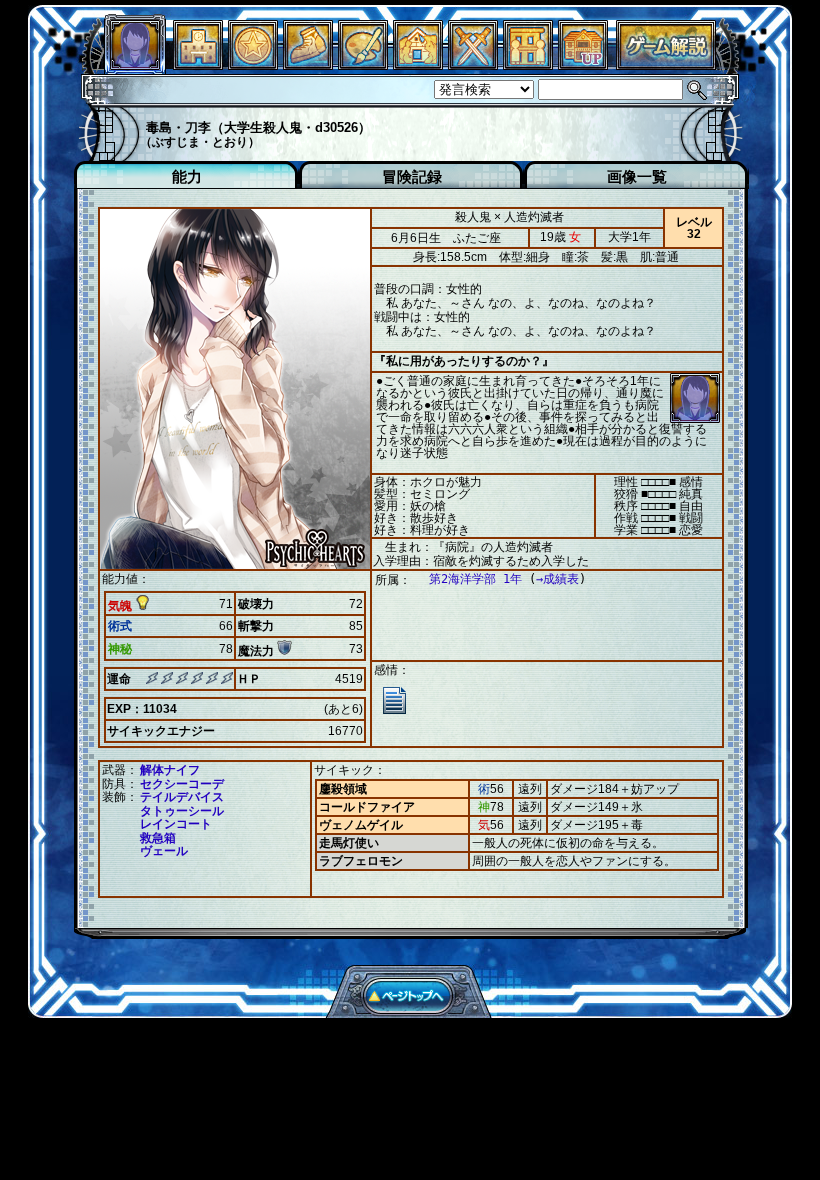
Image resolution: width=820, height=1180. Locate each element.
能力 (187, 176)
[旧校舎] (583, 64)
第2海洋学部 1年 (475, 579)
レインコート (176, 824)
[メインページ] (198, 64)
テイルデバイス (182, 797)
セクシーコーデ (182, 784)
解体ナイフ (170, 770)
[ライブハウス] (473, 64)
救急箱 (158, 838)
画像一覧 (637, 176)
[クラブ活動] (528, 64)
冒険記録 (412, 176)
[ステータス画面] (135, 64)
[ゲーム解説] (666, 64)
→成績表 (557, 579)
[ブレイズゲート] (418, 64)
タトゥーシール (182, 811)
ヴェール (164, 851)
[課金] (253, 64)
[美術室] (363, 64)
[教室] (308, 64)
